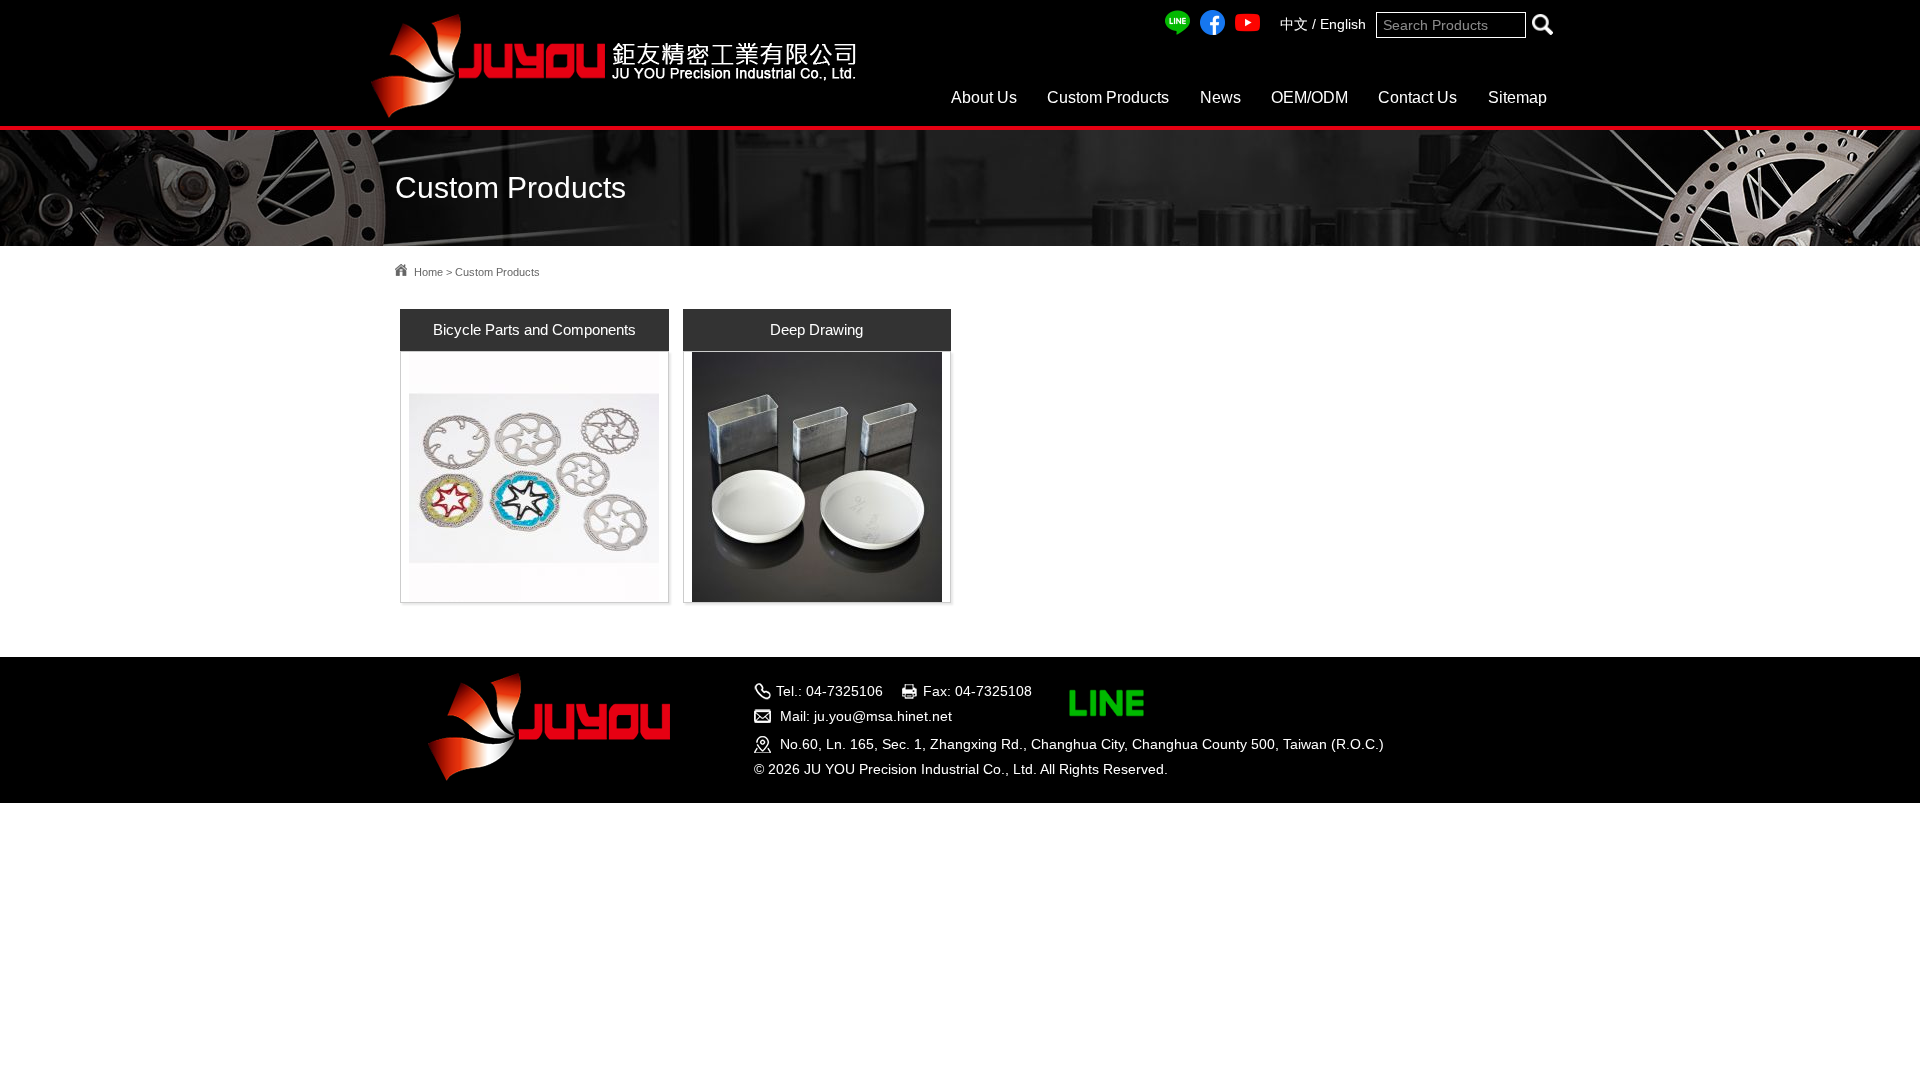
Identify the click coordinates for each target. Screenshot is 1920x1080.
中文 (1294, 24)
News (1220, 97)
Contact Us (1417, 97)
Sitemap (1517, 97)
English (1343, 24)
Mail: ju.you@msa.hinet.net (866, 716)
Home (428, 272)
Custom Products (1108, 97)
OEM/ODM (1309, 97)
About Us (984, 97)
